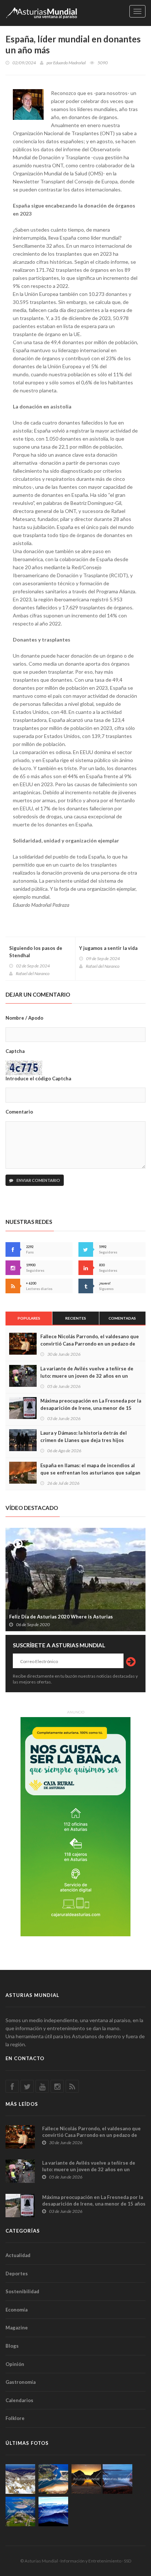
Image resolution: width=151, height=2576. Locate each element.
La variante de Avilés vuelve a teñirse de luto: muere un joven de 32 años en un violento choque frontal (87, 1376)
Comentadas (122, 1318)
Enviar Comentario (38, 1180)
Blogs (12, 2346)
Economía (16, 2310)
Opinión (15, 2364)
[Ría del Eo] (20, 2512)
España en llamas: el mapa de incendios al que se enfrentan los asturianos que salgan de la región (90, 1473)
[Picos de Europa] (53, 2512)
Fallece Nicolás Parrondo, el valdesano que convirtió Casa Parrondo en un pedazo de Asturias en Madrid (90, 1344)
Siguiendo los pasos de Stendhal (36, 952)
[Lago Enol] (86, 2479)
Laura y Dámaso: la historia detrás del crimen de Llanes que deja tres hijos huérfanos (84, 1440)
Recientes (76, 1318)
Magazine (17, 2328)
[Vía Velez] (117, 2479)
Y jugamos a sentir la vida (108, 948)
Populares (29, 1318)
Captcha (15, 1051)
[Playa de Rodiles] (53, 2479)
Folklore (15, 2418)
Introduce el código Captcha (38, 1078)
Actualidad (18, 2255)
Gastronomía (21, 2382)
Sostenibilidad (22, 2291)
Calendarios (19, 2400)
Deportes (17, 2273)
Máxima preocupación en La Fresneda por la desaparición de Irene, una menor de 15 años (91, 1408)
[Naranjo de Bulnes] (20, 2479)
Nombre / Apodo (24, 1018)
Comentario (19, 1112)
